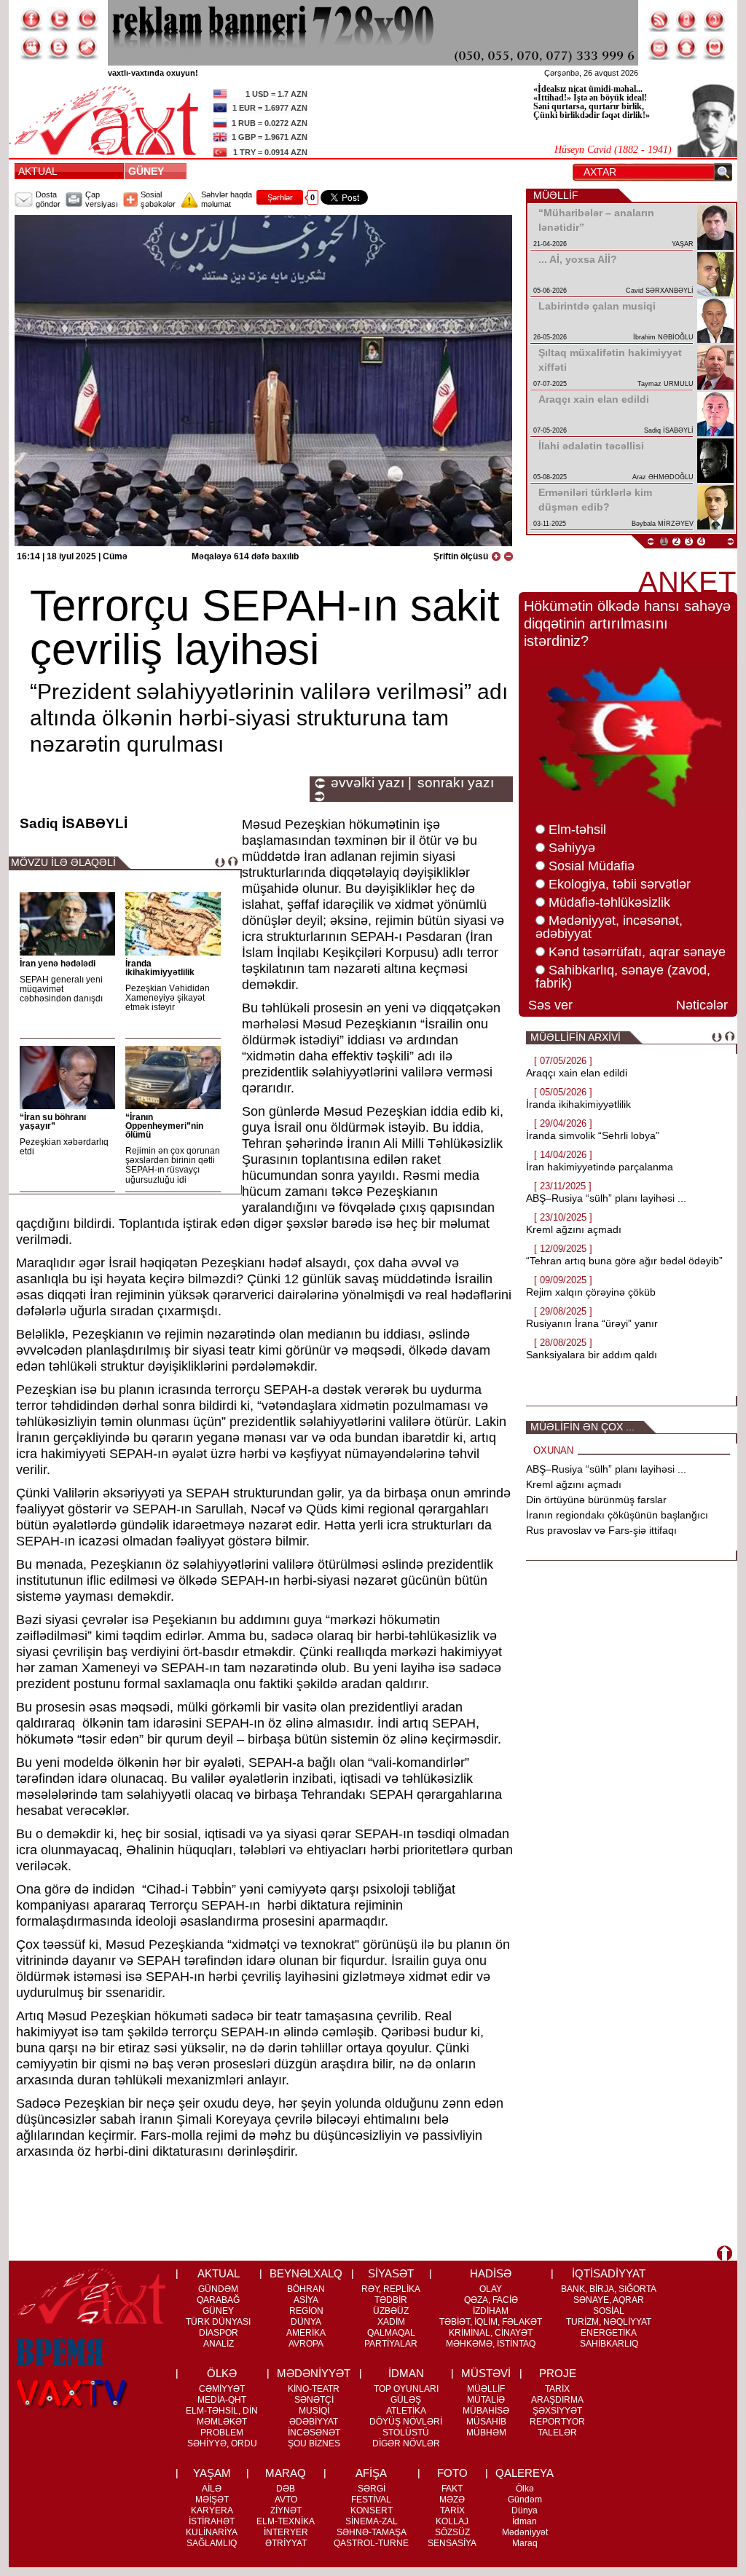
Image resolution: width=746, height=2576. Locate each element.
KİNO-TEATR (314, 2389)
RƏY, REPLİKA (391, 2289)
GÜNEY (149, 171)
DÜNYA (306, 2322)
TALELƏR (557, 2433)
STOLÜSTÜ (406, 2433)
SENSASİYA (452, 2543)
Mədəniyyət (525, 2532)
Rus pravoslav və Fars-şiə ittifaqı (601, 1530)
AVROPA (306, 2344)
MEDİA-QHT (222, 2400)
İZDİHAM (491, 2311)
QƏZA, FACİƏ (491, 2300)
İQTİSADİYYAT (609, 2273)
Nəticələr (702, 1005)
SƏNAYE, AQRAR (609, 2300)
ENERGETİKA (609, 2333)
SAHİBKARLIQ (609, 2344)
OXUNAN (553, 1450)
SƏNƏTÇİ (314, 2400)
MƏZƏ (452, 2500)
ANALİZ (219, 2344)
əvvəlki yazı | (371, 783)
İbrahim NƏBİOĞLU (663, 337)
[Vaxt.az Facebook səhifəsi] (31, 20)
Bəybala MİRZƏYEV (663, 524)
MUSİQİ (314, 2411)
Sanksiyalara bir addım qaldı (592, 1355)
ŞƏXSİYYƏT (557, 2411)
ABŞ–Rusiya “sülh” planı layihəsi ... (606, 1198)
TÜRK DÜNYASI (218, 2322)
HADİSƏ (491, 2273)
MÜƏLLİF (486, 2389)
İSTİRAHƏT (212, 2521)
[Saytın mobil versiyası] (687, 20)
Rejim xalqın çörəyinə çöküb (591, 1292)
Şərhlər (280, 197)
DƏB (286, 2489)
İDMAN (406, 2373)
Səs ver (550, 1005)
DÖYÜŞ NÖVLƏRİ (406, 2422)
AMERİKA (306, 2333)
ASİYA (306, 2300)
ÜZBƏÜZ (391, 2311)
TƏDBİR (391, 2300)
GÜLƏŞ (406, 2400)
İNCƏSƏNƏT (314, 2433)
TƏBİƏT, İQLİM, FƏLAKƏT (491, 2322)
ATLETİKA (406, 2411)
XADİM (391, 2322)
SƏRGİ (372, 2489)
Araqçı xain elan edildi (594, 399)
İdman (525, 2521)
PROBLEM (222, 2433)
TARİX (557, 2389)
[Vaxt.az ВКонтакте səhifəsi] (59, 48)
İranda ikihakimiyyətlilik (160, 968)
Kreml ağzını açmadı (574, 1229)
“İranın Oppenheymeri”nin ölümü (164, 1126)
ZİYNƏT (286, 2510)
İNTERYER (286, 2532)
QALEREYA (525, 2473)
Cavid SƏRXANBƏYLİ (660, 291)
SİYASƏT (391, 2273)
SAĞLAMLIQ (212, 2543)
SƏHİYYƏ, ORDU (222, 2443)
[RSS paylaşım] (659, 20)
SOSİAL (609, 2311)
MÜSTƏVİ (486, 2373)
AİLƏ (212, 2489)
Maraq (525, 2543)
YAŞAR (683, 244)
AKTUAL (38, 171)
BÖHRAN (306, 2289)
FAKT (452, 2489)
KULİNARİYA (212, 2532)
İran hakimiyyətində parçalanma (600, 1167)
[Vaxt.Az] (715, 48)
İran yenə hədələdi (58, 964)
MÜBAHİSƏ (486, 2411)
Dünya (525, 2510)
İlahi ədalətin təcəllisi (591, 446)
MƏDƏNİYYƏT (314, 2373)
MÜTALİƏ (486, 2400)
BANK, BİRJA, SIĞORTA (609, 2289)
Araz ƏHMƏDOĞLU (663, 477)
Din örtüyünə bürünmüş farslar (596, 1500)
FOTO (452, 2473)
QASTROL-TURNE (371, 2543)
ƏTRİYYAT (286, 2543)
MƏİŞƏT (212, 2500)
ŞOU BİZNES (314, 2443)
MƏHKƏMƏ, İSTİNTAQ (491, 2344)
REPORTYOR (557, 2422)
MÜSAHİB (486, 2422)
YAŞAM (212, 2473)
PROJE (558, 2373)
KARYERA (212, 2510)
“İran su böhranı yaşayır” (53, 1122)
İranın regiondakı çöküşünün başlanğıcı (617, 1515)
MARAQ (286, 2473)
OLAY (491, 2289)
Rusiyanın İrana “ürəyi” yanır (592, 1323)
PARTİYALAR (391, 2344)
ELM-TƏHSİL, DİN (222, 2411)
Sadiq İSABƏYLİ (669, 430)
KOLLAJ (452, 2521)
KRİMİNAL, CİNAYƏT (491, 2333)
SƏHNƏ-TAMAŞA (372, 2532)
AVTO (286, 2500)
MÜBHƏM (486, 2433)
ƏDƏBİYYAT (314, 2422)
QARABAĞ (218, 2300)
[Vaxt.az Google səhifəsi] (87, 20)
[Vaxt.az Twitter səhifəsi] (59, 20)
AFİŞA (371, 2473)
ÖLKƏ (222, 2373)
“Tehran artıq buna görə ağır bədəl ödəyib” (624, 1261)
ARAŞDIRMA (557, 2400)
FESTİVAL (371, 2500)
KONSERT (372, 2510)
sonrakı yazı (456, 783)
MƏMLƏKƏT (222, 2422)
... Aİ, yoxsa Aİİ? (578, 259)
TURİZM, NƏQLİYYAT (609, 2322)
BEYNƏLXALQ (306, 2273)
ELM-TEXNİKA (286, 2521)
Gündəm (525, 2500)
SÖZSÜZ (452, 2532)
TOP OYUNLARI (406, 2389)
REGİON (306, 2311)
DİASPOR (219, 2333)
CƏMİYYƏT (222, 2389)
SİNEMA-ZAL (372, 2521)
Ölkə (525, 2489)
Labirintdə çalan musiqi (597, 306)
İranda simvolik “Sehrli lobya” (593, 1135)
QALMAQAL (391, 2333)
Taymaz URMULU (665, 384)
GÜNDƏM (218, 2289)
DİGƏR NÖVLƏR (406, 2443)
